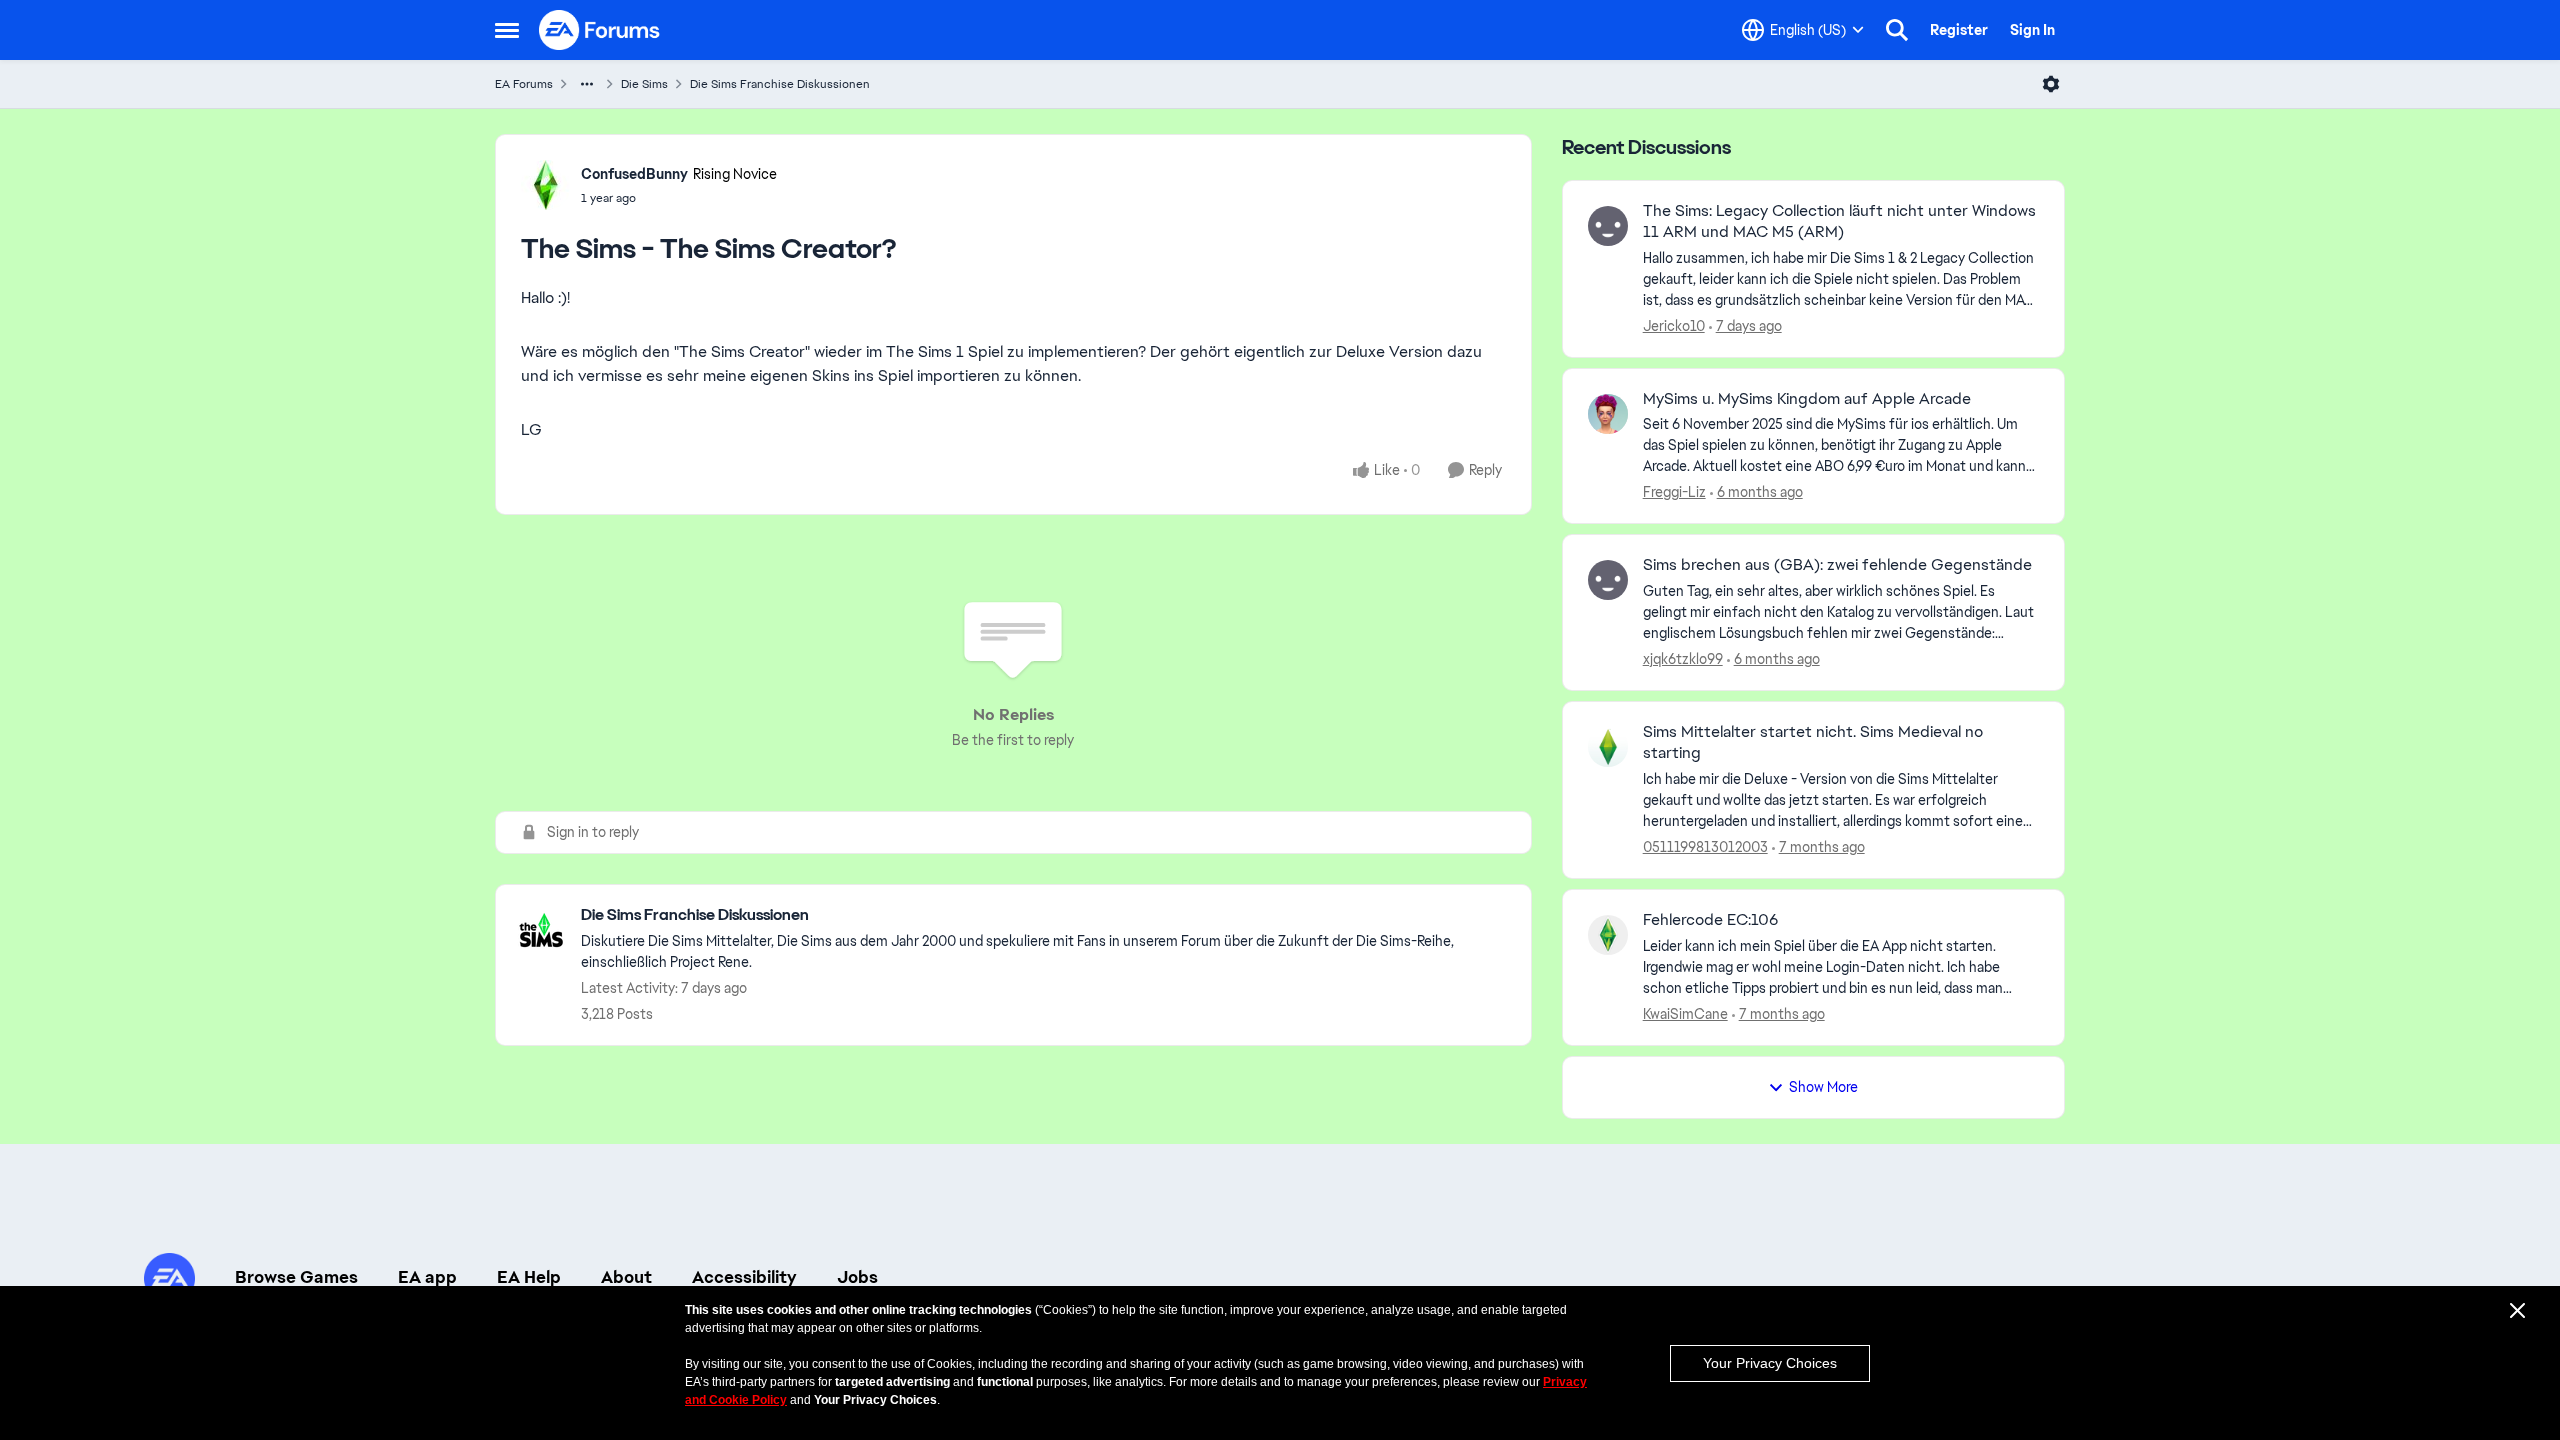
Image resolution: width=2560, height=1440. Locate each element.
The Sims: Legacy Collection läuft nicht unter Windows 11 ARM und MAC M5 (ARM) (1839, 221)
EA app (427, 1277)
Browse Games (296, 1277)
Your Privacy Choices (1770, 1363)
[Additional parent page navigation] (587, 84)
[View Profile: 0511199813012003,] (1608, 747)
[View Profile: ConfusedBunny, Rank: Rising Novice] (546, 185)
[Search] (1897, 30)
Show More (1823, 1087)
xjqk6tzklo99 (1683, 659)
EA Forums (524, 84)
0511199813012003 (1705, 847)
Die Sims (644, 84)
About (626, 1277)
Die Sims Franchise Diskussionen (780, 84)
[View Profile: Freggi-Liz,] (1608, 414)
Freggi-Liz (1674, 492)
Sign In (2032, 30)
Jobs (857, 1277)
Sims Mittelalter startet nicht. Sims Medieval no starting (1813, 742)
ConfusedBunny (634, 174)
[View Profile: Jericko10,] (1608, 226)
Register (1959, 30)
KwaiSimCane (1685, 1014)
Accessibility (744, 1277)
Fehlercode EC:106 (1710, 920)
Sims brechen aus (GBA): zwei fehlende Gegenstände (1837, 565)
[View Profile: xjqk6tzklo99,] (1608, 580)
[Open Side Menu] (507, 30)
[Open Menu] (2051, 84)
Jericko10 (1674, 326)
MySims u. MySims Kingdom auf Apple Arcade (1807, 399)
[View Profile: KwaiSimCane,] (1608, 935)
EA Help (529, 1277)
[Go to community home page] (600, 30)
